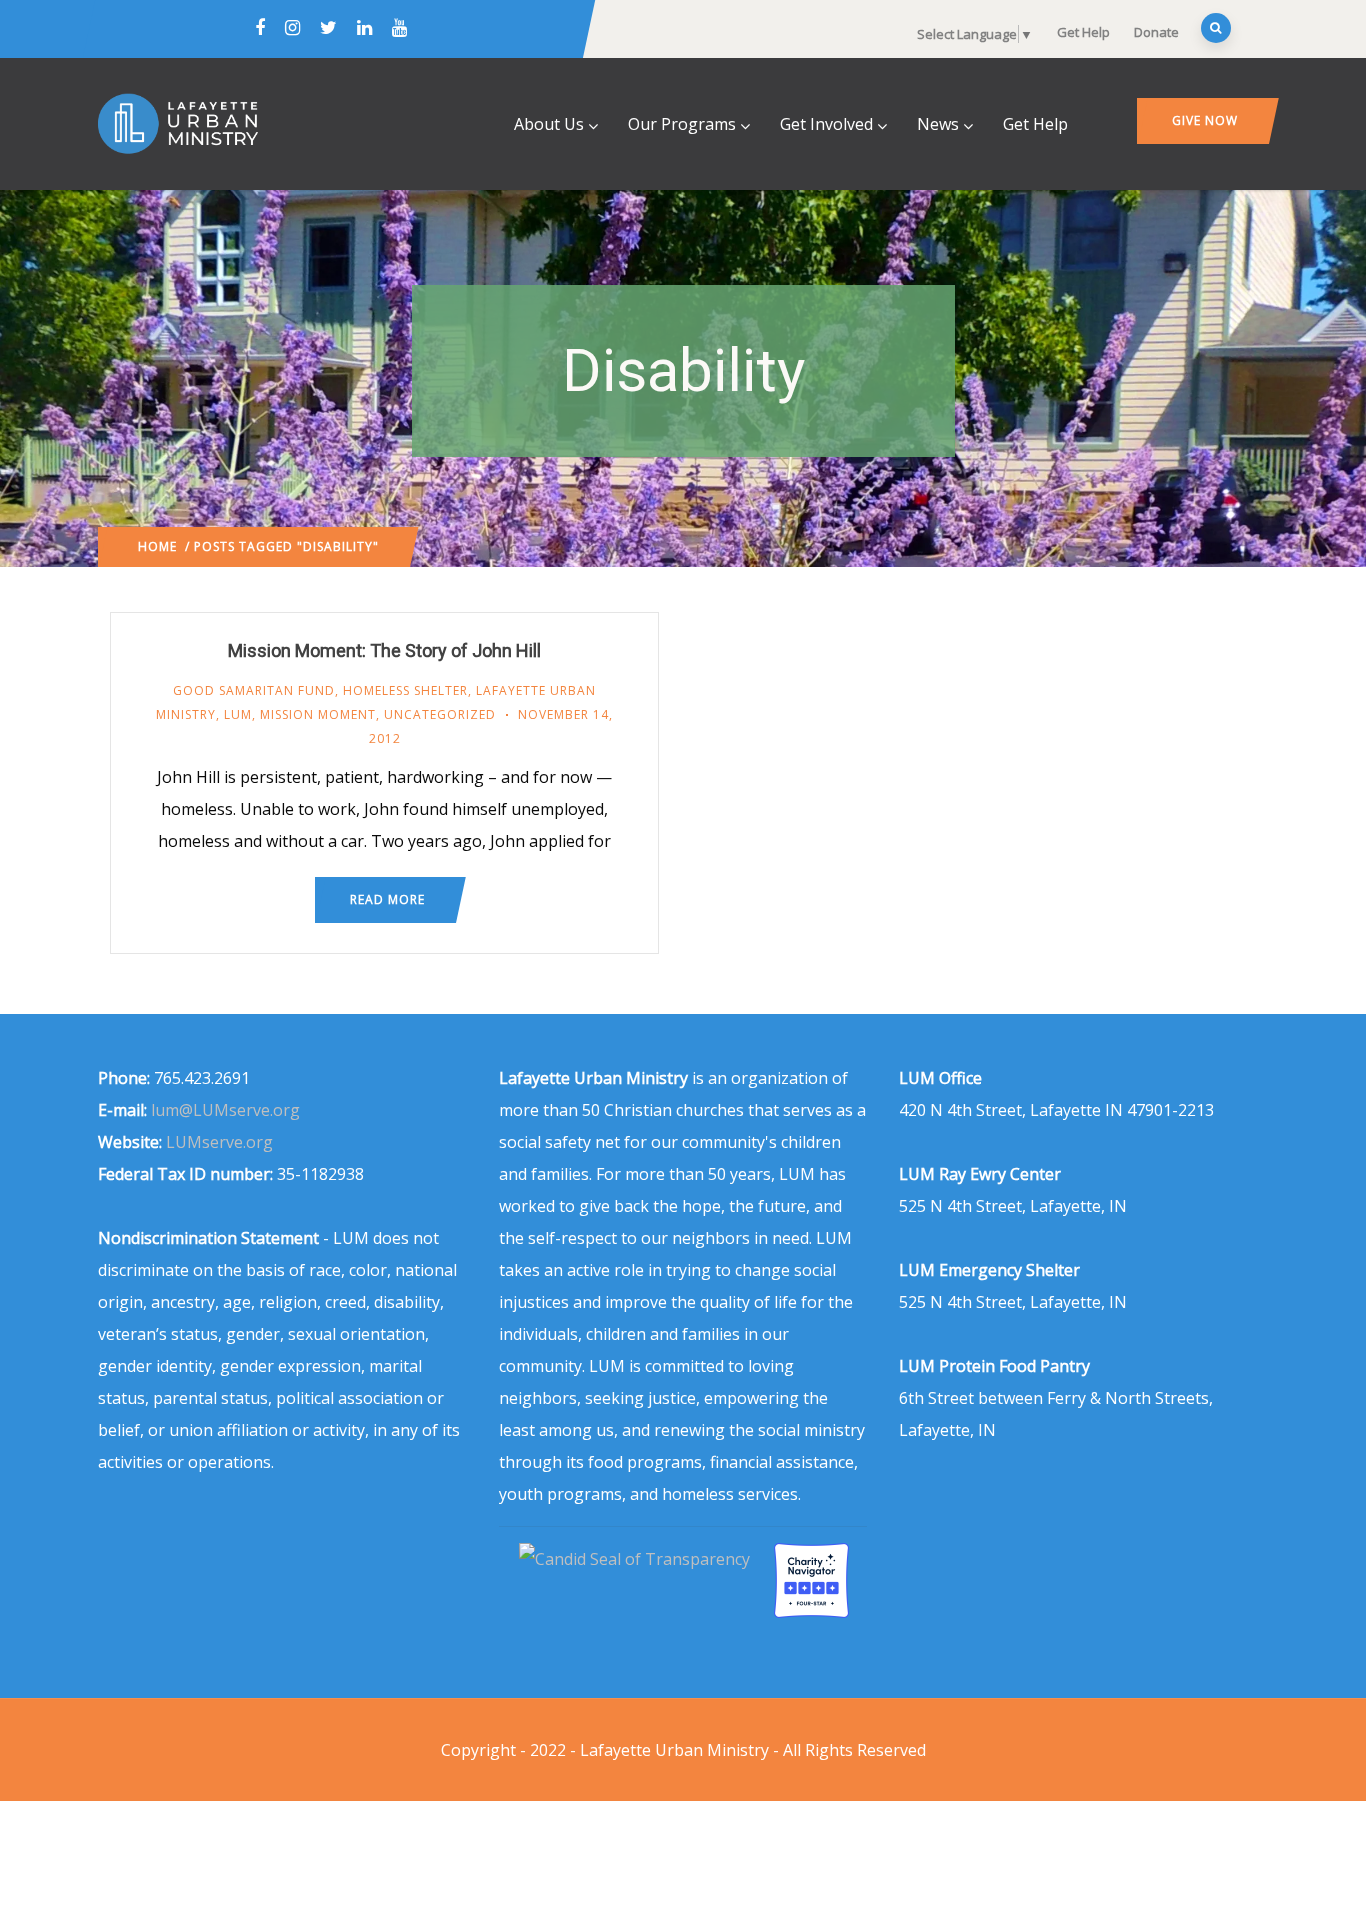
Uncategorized (440, 714)
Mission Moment (318, 714)
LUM (238, 714)
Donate (1156, 32)
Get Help (1083, 32)
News (938, 124)
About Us (549, 124)
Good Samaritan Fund (254, 690)
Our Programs (682, 124)
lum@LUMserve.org (225, 1110)
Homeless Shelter (405, 690)
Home (157, 546)
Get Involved (826, 124)
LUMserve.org (219, 1142)
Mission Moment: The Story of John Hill (384, 650)
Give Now (1205, 120)
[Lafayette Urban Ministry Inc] (636, 1559)
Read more (387, 899)
